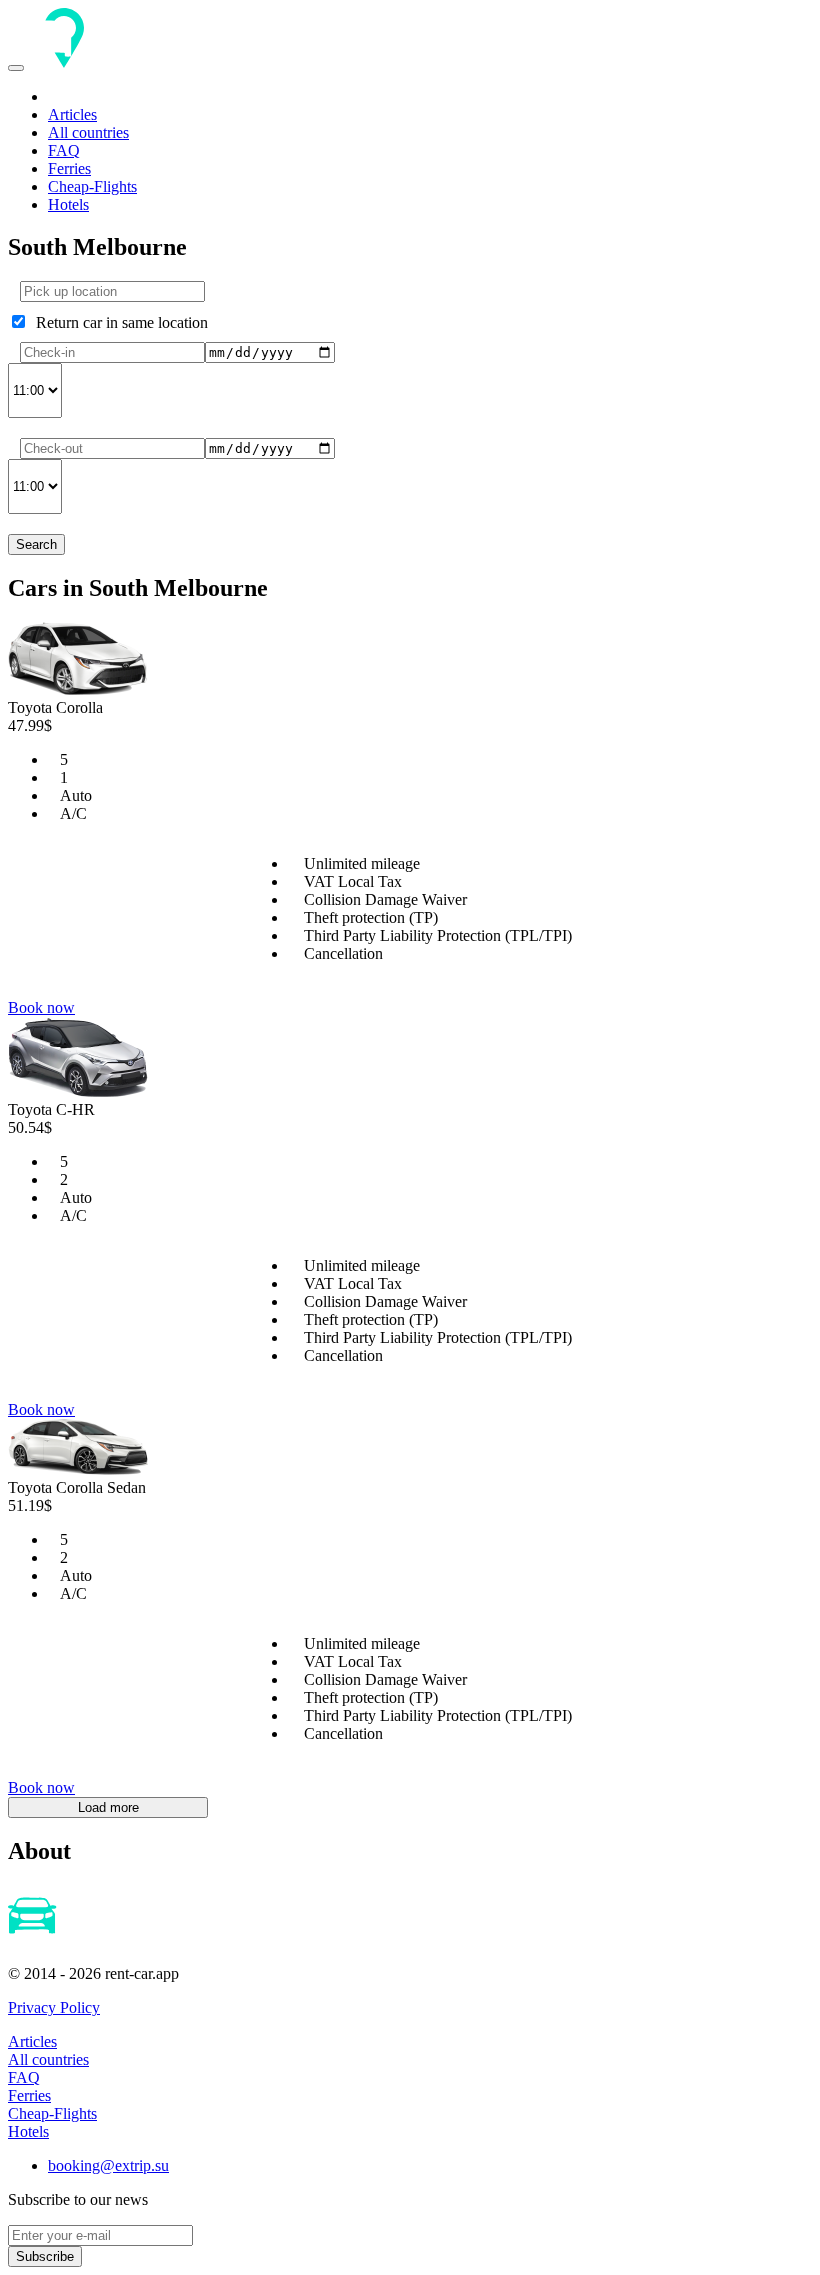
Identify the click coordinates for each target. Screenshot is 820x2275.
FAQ (64, 150)
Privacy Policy (54, 2007)
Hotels (68, 204)
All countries (88, 132)
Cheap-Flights (92, 186)
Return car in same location (118, 322)
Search (36, 544)
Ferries (69, 168)
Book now (41, 1007)
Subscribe (45, 2256)
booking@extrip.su (108, 2165)
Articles (72, 114)
